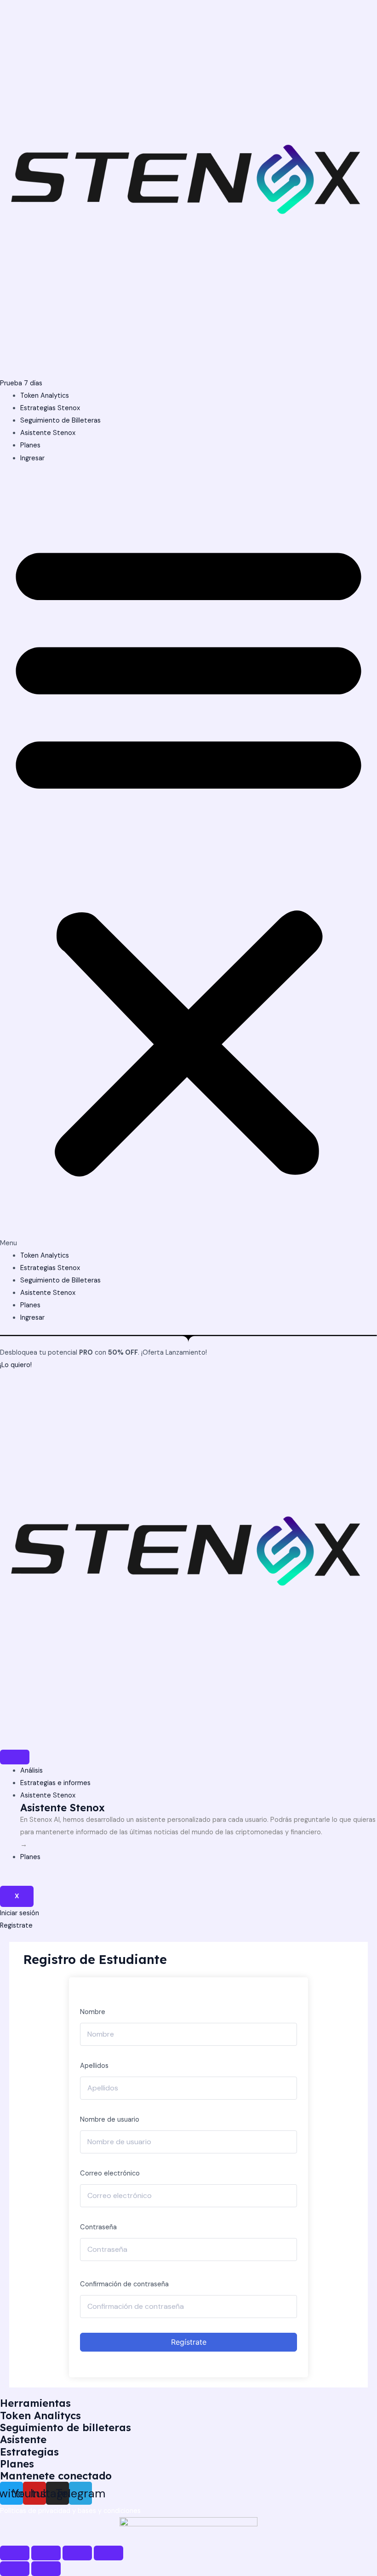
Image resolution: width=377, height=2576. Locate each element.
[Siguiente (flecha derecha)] (46, 2569)
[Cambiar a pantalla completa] (77, 2553)
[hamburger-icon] (15, 1757)
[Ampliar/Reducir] (109, 2553)
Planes (30, 445)
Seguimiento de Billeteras (60, 421)
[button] (188, 862)
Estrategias (29, 2452)
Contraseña (98, 2227)
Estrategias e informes (55, 1783)
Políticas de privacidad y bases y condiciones (70, 2511)
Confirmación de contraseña (124, 2284)
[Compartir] (46, 2553)
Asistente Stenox (48, 433)
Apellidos (94, 2066)
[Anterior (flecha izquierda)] (15, 2569)
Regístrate (189, 2342)
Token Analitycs (40, 2415)
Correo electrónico (110, 2173)
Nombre (93, 2012)
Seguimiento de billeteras (66, 2427)
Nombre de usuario (110, 2120)
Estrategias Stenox (50, 408)
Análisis (31, 1771)
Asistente (23, 2439)
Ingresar (32, 458)
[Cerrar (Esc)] (15, 2553)
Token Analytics (45, 396)
